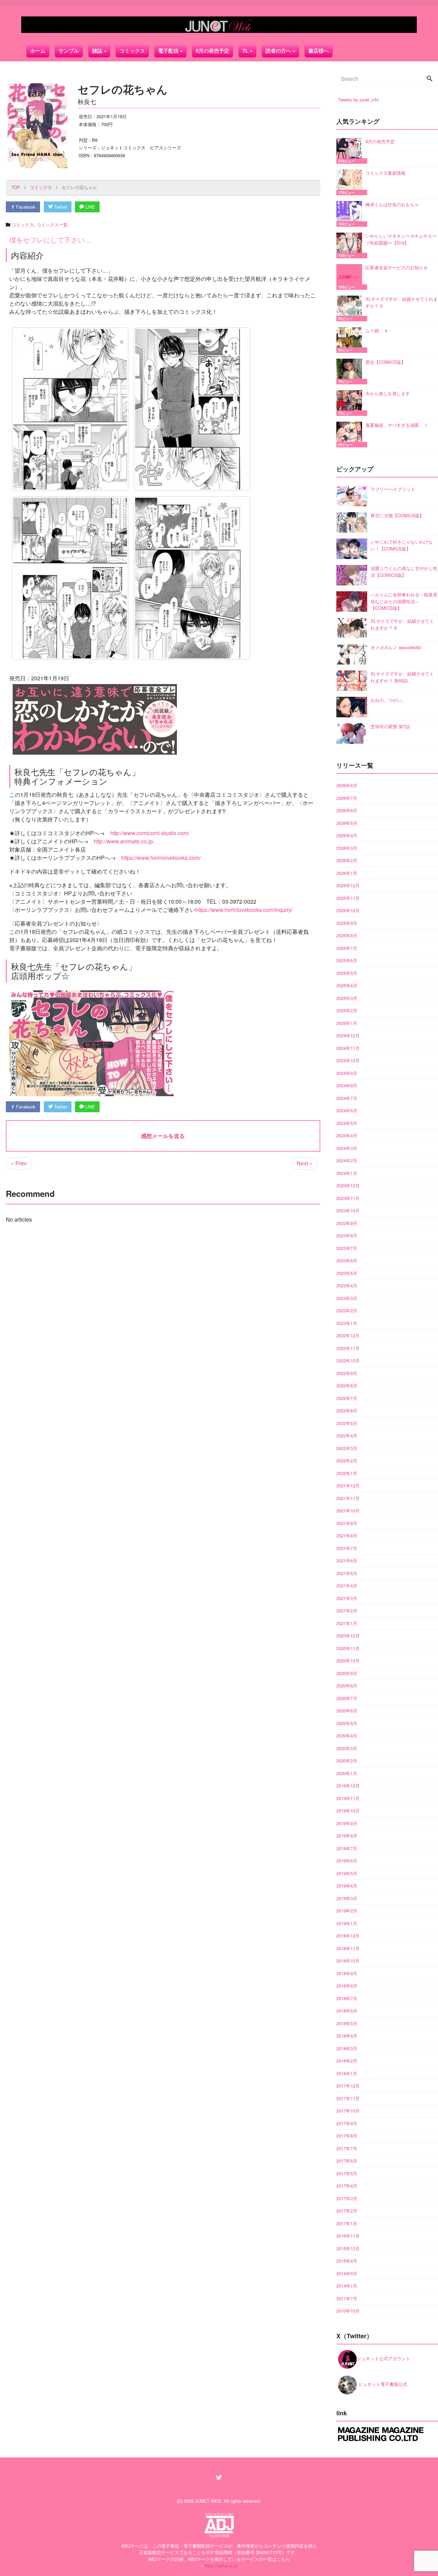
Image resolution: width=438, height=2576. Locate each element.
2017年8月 (347, 2136)
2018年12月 (348, 1936)
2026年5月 (347, 823)
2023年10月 (348, 1210)
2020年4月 (347, 1736)
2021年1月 (347, 1623)
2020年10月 (348, 1661)
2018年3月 (347, 2048)
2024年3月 (347, 1148)
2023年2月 (347, 1310)
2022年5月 (347, 1423)
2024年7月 (347, 1098)
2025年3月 (347, 998)
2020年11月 (348, 1648)
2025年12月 (348, 885)
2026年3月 (347, 848)
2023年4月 (347, 1285)
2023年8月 (347, 1235)
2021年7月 (347, 1548)
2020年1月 (347, 1773)
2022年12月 (348, 1335)
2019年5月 (347, 1873)
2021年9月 (347, 1523)
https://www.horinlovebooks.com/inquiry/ (244, 910)
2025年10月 (348, 910)
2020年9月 (347, 1673)
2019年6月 (347, 1861)
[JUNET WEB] (219, 25)
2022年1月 (347, 1473)
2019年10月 (348, 1811)
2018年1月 (347, 2073)
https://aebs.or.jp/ (221, 2566)
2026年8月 (347, 785)
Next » (305, 1163)
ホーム (38, 51)
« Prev (19, 1163)
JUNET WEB (208, 2501)
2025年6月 (347, 960)
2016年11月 (348, 2236)
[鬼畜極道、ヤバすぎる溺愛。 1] (351, 435)
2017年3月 (347, 2198)
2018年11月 (348, 1948)
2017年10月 (348, 2111)
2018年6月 (347, 2011)
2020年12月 (348, 1636)
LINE (89, 207)
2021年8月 (347, 1535)
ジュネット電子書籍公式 (382, 2384)
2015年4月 (347, 2261)
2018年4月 (347, 2036)
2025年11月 (348, 898)
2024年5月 (347, 1123)
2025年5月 (347, 973)
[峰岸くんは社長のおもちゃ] (351, 214)
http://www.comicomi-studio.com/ (150, 833)
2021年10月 (348, 1510)
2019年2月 (347, 1911)
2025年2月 (347, 1010)
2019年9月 (347, 1823)
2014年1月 (347, 2286)
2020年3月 (347, 1748)
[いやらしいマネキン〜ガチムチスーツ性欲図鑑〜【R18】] (351, 245)
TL (245, 51)
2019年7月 (347, 1848)
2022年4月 (347, 1435)
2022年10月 (348, 1360)
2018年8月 (347, 1986)
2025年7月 (347, 948)
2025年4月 (347, 985)
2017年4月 (347, 2186)
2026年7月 (347, 798)
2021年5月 (347, 1573)
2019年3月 (347, 1898)
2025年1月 (347, 1023)
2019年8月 (347, 1836)
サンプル (69, 51)
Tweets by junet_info (358, 100)
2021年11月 (348, 1498)
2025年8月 (347, 935)
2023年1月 (347, 1323)
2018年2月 (347, 2061)
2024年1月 (347, 1173)
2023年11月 (348, 1198)
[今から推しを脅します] (351, 403)
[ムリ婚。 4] (351, 340)
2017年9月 (347, 2123)
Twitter (60, 207)
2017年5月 (347, 2173)
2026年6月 (347, 810)
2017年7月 (347, 2148)
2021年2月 (347, 1611)
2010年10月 (348, 2311)
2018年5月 (347, 2023)
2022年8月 (347, 1385)
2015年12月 (348, 2248)
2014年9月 (347, 2273)
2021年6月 (347, 1561)
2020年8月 (347, 1686)
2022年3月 (347, 1448)
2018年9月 (347, 1973)
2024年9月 (347, 1073)
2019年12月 (348, 1786)
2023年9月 (347, 1223)
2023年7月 (347, 1248)
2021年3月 (347, 1598)
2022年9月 (347, 1373)
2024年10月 (348, 1060)
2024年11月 (348, 1048)
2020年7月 (347, 1698)
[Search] (429, 79)
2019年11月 (348, 1798)
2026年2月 (347, 860)
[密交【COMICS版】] (351, 371)
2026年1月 (347, 873)
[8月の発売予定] (351, 151)
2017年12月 (348, 2086)
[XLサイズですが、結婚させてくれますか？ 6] (351, 308)
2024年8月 (347, 1085)
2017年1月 (347, 2223)
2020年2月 (347, 1761)
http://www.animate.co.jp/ (124, 841)
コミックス (132, 51)
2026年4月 (347, 835)
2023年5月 (347, 1273)
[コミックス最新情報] (351, 182)
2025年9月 (347, 923)
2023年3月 (347, 1298)
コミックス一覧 (52, 225)
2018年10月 (348, 1961)
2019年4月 (347, 1886)
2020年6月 (347, 1711)
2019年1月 (347, 1923)
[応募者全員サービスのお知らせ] (351, 277)
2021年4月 (347, 1586)
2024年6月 (347, 1110)
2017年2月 (347, 2211)
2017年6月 (347, 2161)
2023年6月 (347, 1260)
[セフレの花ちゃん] (70, 409)
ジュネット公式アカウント (384, 2358)
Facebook (25, 207)
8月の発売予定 (212, 51)
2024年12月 (348, 1035)
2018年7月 (347, 1998)
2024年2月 (347, 1160)
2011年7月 (347, 2298)
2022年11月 (348, 1348)
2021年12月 (348, 1485)
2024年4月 (347, 1135)
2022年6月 (347, 1410)
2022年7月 (347, 1398)
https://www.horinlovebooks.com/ (161, 858)
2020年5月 (347, 1723)
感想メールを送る (163, 1136)
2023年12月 (348, 1185)
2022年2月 (347, 1460)
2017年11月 (348, 2098)
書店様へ (319, 51)
